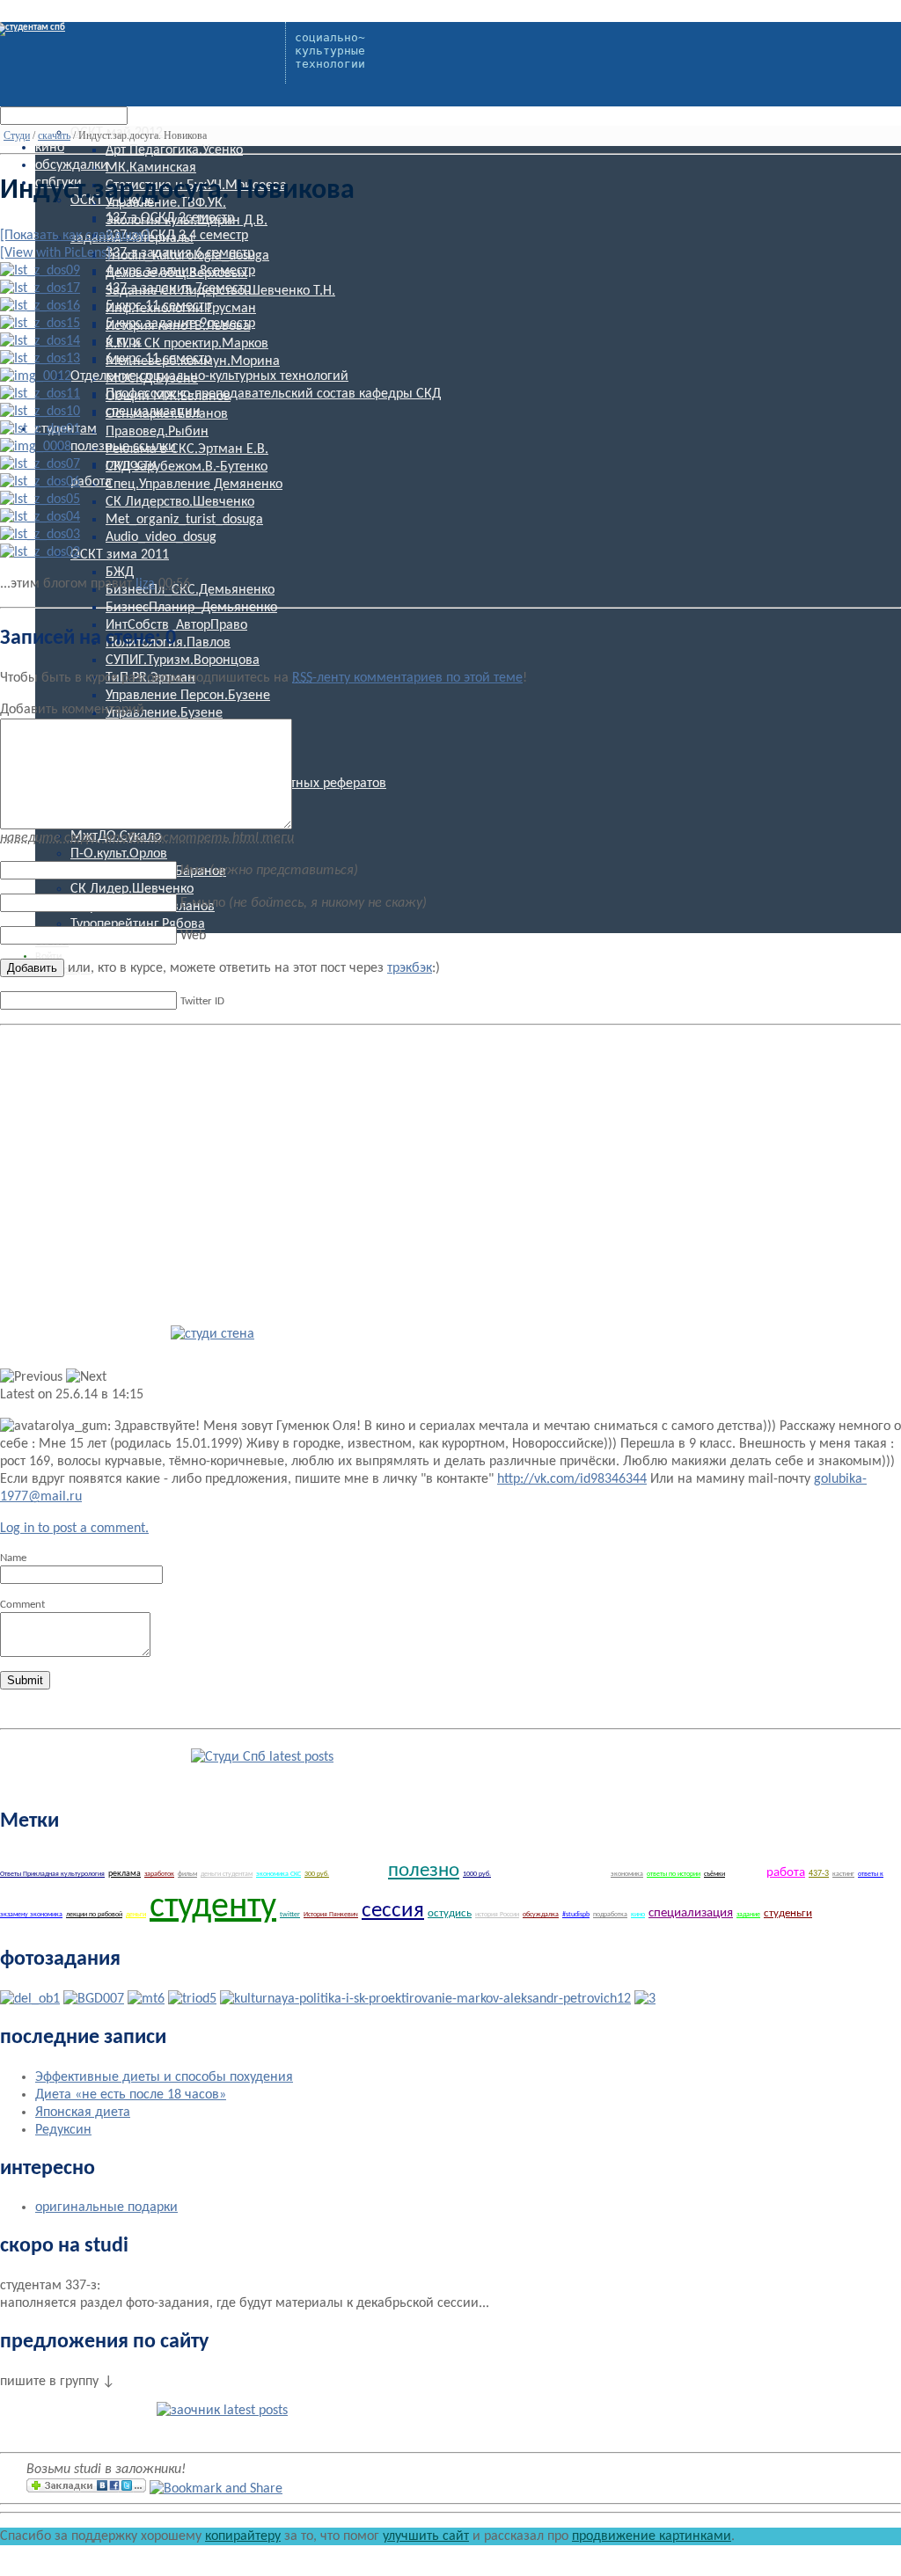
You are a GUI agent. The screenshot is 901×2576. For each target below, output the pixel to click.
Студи (17, 135)
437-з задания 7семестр (178, 288)
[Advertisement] (148, 1156)
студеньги (788, 1913)
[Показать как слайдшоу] (75, 236)
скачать (54, 135)
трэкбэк (410, 968)
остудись (450, 1913)
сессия (393, 1911)
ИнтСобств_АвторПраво (176, 625)
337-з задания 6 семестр (180, 253)
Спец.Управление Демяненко (194, 485)
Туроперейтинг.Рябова (138, 924)
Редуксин (63, 2130)
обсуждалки (72, 165)
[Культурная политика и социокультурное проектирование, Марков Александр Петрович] (425, 1999)
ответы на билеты (849, 1914)
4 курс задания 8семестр (180, 271)
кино (50, 148)
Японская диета (83, 2113)
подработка (610, 1915)
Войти (48, 957)
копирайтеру (243, 2536)
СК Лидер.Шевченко (132, 889)
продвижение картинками (652, 2536)
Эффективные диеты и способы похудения (164, 2077)
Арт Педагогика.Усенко (174, 150)
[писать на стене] (212, 1334)
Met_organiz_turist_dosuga (184, 520)
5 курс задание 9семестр (180, 324)
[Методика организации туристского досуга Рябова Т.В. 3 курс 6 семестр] (146, 1999)
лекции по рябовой (94, 1915)
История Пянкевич (331, 1915)
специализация (691, 1913)
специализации (153, 412)
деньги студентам (227, 1874)
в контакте (90, 2407)
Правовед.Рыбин (157, 432)
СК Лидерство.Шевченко (180, 502)
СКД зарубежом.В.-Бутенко (187, 467)
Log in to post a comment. (74, 1529)
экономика (627, 1874)
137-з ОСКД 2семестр (170, 218)
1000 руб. (477, 1874)
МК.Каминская (151, 168)
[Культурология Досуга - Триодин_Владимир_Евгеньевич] (192, 1999)
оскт (359, 1869)
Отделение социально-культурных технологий (209, 376)
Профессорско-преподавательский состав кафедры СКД (273, 394)
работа (91, 482)
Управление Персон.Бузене (188, 696)
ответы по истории (674, 1874)
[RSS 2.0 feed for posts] (262, 1757)
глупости (131, 464)
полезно (424, 1871)
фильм (187, 1874)
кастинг (843, 1874)
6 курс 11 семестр (158, 359)
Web (193, 936)
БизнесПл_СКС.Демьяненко (190, 590)
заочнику (551, 1869)
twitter (290, 1915)
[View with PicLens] (55, 253)
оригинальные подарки (106, 2207)
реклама (125, 1874)
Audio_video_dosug (161, 537)
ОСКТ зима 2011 (120, 555)
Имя (269, 871)
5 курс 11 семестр (158, 306)
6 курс (124, 341)
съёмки (714, 1874)
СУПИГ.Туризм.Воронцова (183, 660)
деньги (136, 1915)
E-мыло (304, 903)
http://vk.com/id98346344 (572, 1479)
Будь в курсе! (107, 1754)
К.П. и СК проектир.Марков (187, 344)
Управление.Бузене (164, 713)
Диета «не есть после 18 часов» (131, 2095)
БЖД (120, 573)
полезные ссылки (123, 447)
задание (748, 1915)
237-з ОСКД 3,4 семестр (177, 236)
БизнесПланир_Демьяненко (191, 608)
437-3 (819, 1874)
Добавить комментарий (72, 710)
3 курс (746, 1872)
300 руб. (317, 1874)
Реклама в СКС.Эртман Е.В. (187, 449)
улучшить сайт (426, 2536)
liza (145, 584)
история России (497, 1915)
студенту (213, 1908)
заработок (159, 1874)
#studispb (576, 1915)
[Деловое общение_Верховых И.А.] (30, 1999)
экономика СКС (278, 1874)
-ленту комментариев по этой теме (407, 678)
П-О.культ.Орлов (119, 854)
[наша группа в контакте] (222, 2411)
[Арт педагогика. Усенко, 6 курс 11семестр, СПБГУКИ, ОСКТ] (645, 1999)
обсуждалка (541, 1915)
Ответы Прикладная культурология (52, 1874)
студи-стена (97, 1331)
